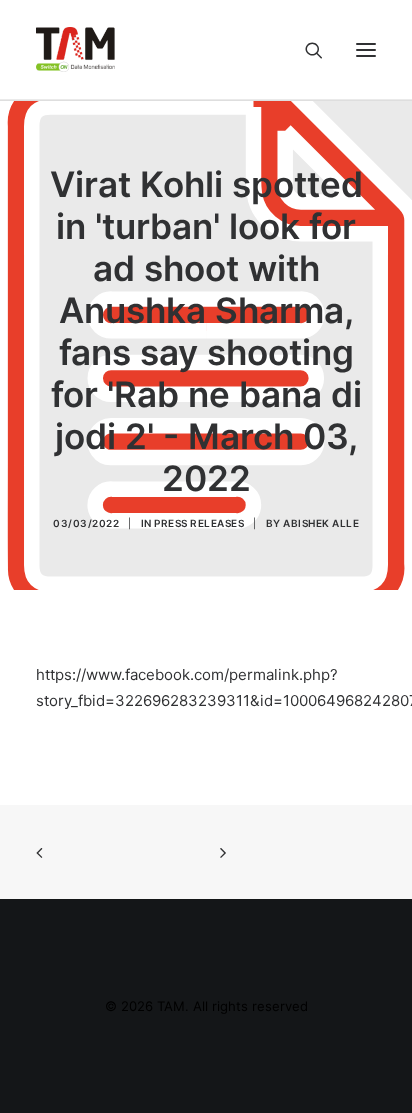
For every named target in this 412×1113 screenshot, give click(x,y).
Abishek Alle (321, 523)
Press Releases (199, 523)
